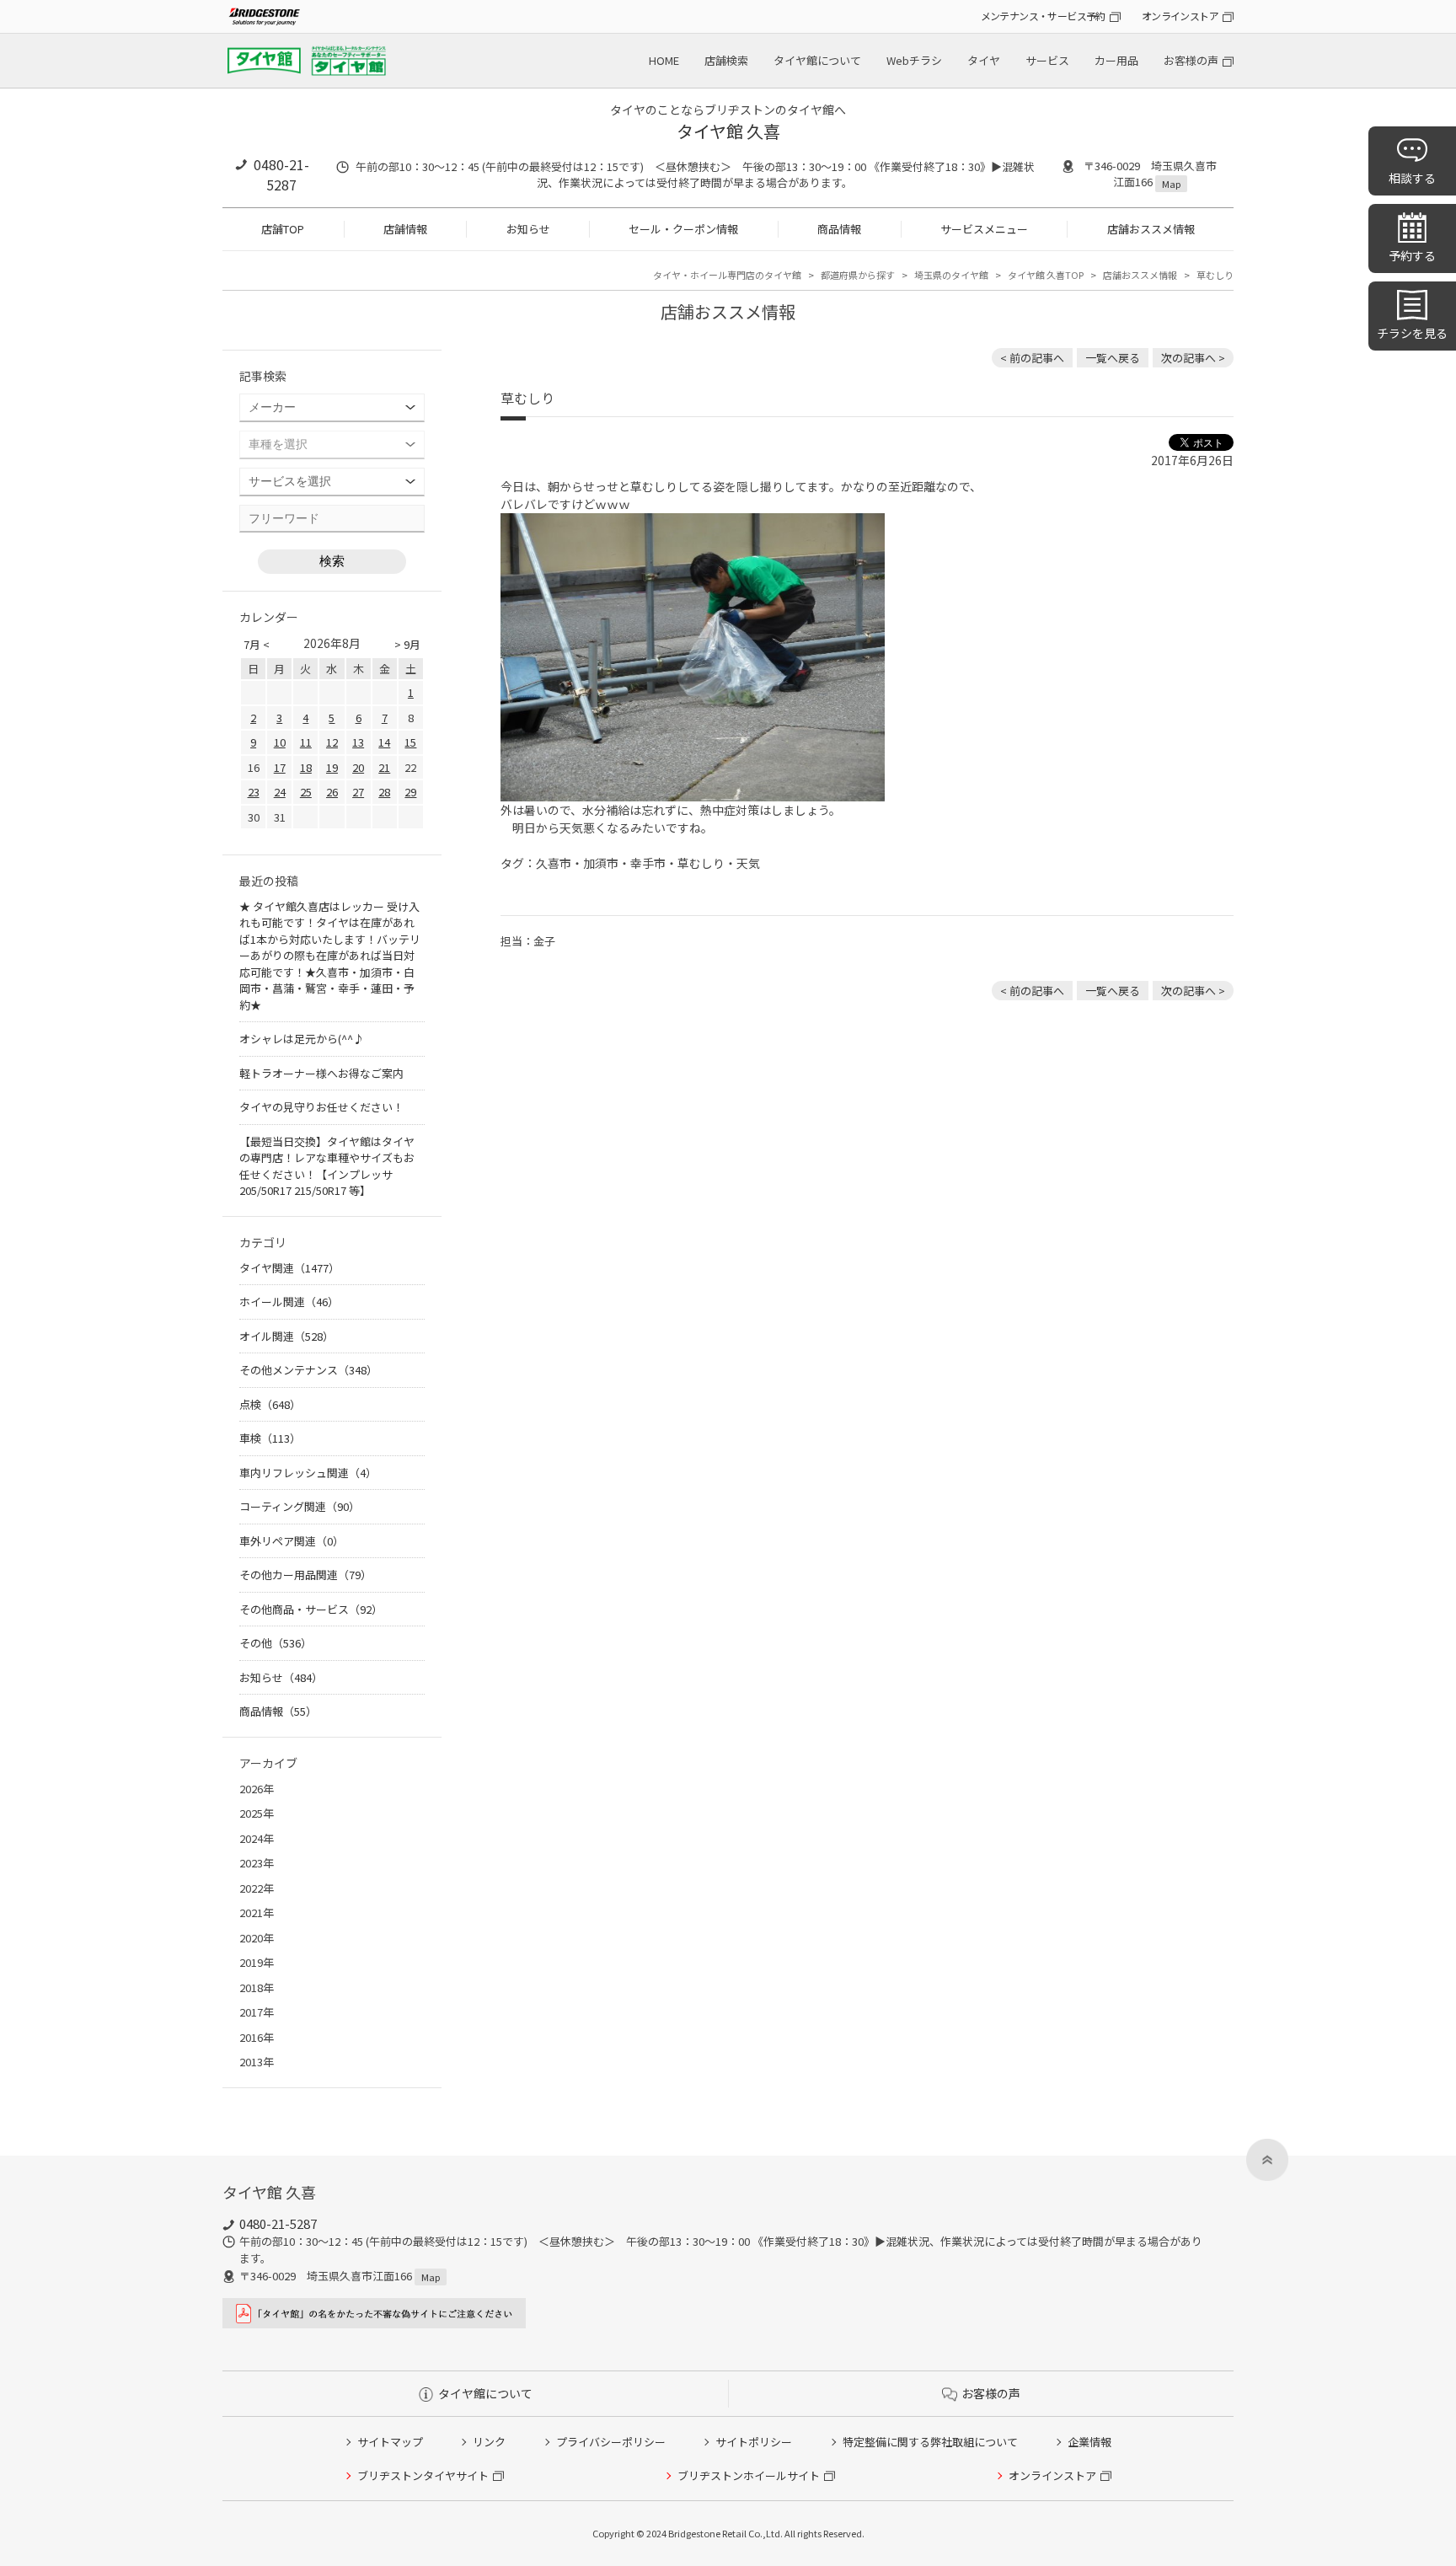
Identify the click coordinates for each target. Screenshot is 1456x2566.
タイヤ (984, 60)
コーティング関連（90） (300, 1506)
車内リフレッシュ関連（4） (308, 1473)
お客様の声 (1191, 60)
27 (358, 792)
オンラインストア (1180, 16)
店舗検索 (726, 60)
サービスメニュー (984, 229)
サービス (1047, 60)
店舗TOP (283, 229)
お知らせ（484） (281, 1677)
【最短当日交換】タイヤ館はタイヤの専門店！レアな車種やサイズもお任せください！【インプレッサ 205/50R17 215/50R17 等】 (327, 1166)
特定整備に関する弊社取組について (930, 2442)
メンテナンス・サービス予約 (1043, 16)
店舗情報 (405, 229)
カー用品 (1116, 60)
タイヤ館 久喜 (728, 131)
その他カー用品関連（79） (305, 1575)
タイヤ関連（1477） (289, 1268)
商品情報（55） (278, 1711)
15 (410, 742)
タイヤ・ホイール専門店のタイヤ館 (727, 275)
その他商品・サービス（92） (311, 1609)
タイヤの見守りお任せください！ (321, 1107)
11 (306, 742)
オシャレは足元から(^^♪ (302, 1039)
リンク (489, 2442)
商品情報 (839, 229)
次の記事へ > (1193, 358)
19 (332, 767)
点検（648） (270, 1404)
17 (280, 767)
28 (384, 792)
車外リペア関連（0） (292, 1541)
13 (358, 742)
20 (358, 767)
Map (1171, 184)
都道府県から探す (858, 275)
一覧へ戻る (1113, 358)
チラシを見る (1412, 333)
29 (410, 792)
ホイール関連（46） (289, 1302)
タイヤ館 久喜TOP (1046, 275)
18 (306, 767)
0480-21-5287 (281, 174)
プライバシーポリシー (611, 2442)
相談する (1412, 178)
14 (384, 742)
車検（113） (270, 1438)
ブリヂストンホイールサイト (749, 2475)
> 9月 (407, 644)
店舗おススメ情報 (1151, 229)
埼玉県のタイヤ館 (951, 275)
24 (280, 792)
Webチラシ (914, 60)
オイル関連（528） (286, 1336)
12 (332, 742)
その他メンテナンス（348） (308, 1370)
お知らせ (528, 229)
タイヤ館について (817, 60)
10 (280, 742)
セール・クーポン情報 (683, 229)
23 (254, 792)
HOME (664, 60)
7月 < (257, 644)
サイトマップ (390, 2442)
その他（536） (276, 1643)
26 (332, 792)
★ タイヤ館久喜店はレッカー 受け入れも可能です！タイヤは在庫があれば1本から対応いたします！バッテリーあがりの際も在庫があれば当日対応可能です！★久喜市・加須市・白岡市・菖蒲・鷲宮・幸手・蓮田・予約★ (330, 956)
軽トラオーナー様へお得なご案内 (321, 1073)
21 (384, 767)
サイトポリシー (754, 2442)
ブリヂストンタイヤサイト (423, 2475)
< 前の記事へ (1032, 358)
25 (306, 792)
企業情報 (1089, 2442)
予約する (1412, 255)
